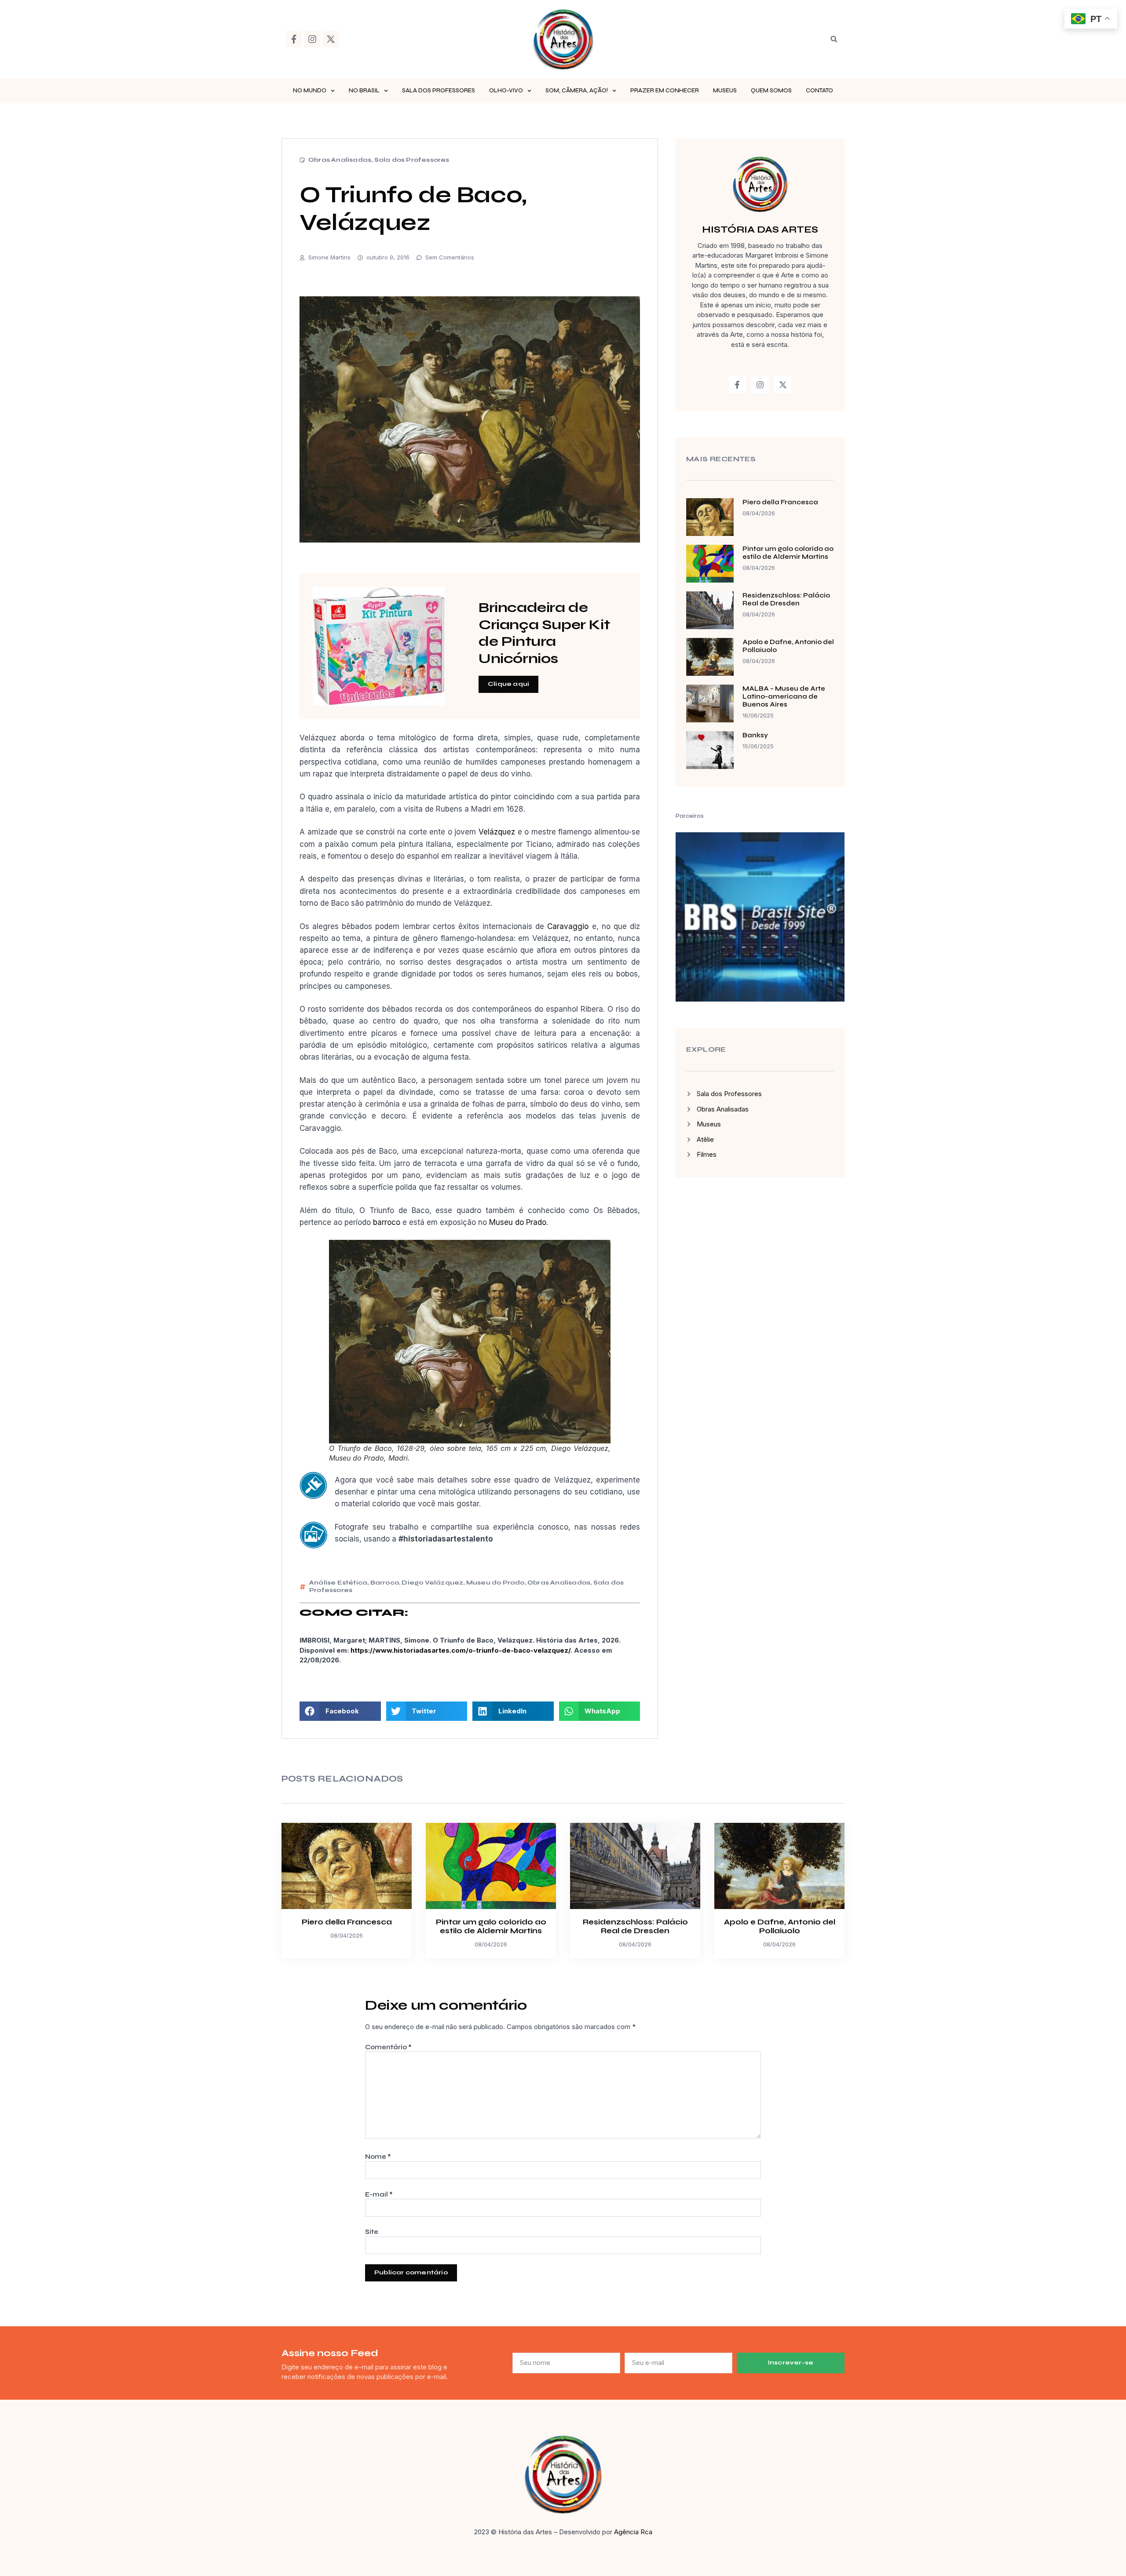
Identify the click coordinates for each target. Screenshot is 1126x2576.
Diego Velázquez (432, 1583)
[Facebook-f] (294, 39)
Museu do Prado (518, 1222)
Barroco (385, 1583)
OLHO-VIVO (506, 91)
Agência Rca (633, 2532)
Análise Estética (338, 1583)
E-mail (379, 2194)
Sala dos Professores (412, 160)
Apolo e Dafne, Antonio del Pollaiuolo (780, 1926)
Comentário (388, 2047)
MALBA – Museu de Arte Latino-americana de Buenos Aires (784, 696)
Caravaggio (569, 926)
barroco (387, 1222)
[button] (834, 39)
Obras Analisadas (340, 160)
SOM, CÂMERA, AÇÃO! (577, 91)
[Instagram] (312, 39)
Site (372, 2232)
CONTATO (819, 91)
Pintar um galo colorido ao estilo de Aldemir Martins (788, 553)
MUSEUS (725, 91)
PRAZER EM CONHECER (665, 91)
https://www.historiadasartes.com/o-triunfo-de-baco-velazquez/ (461, 1650)
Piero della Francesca (780, 502)
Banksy (755, 735)
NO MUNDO (310, 91)
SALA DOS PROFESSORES (439, 91)
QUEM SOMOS (771, 91)
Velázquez (498, 832)
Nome (378, 2157)
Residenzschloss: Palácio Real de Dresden (786, 599)
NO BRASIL (364, 91)
